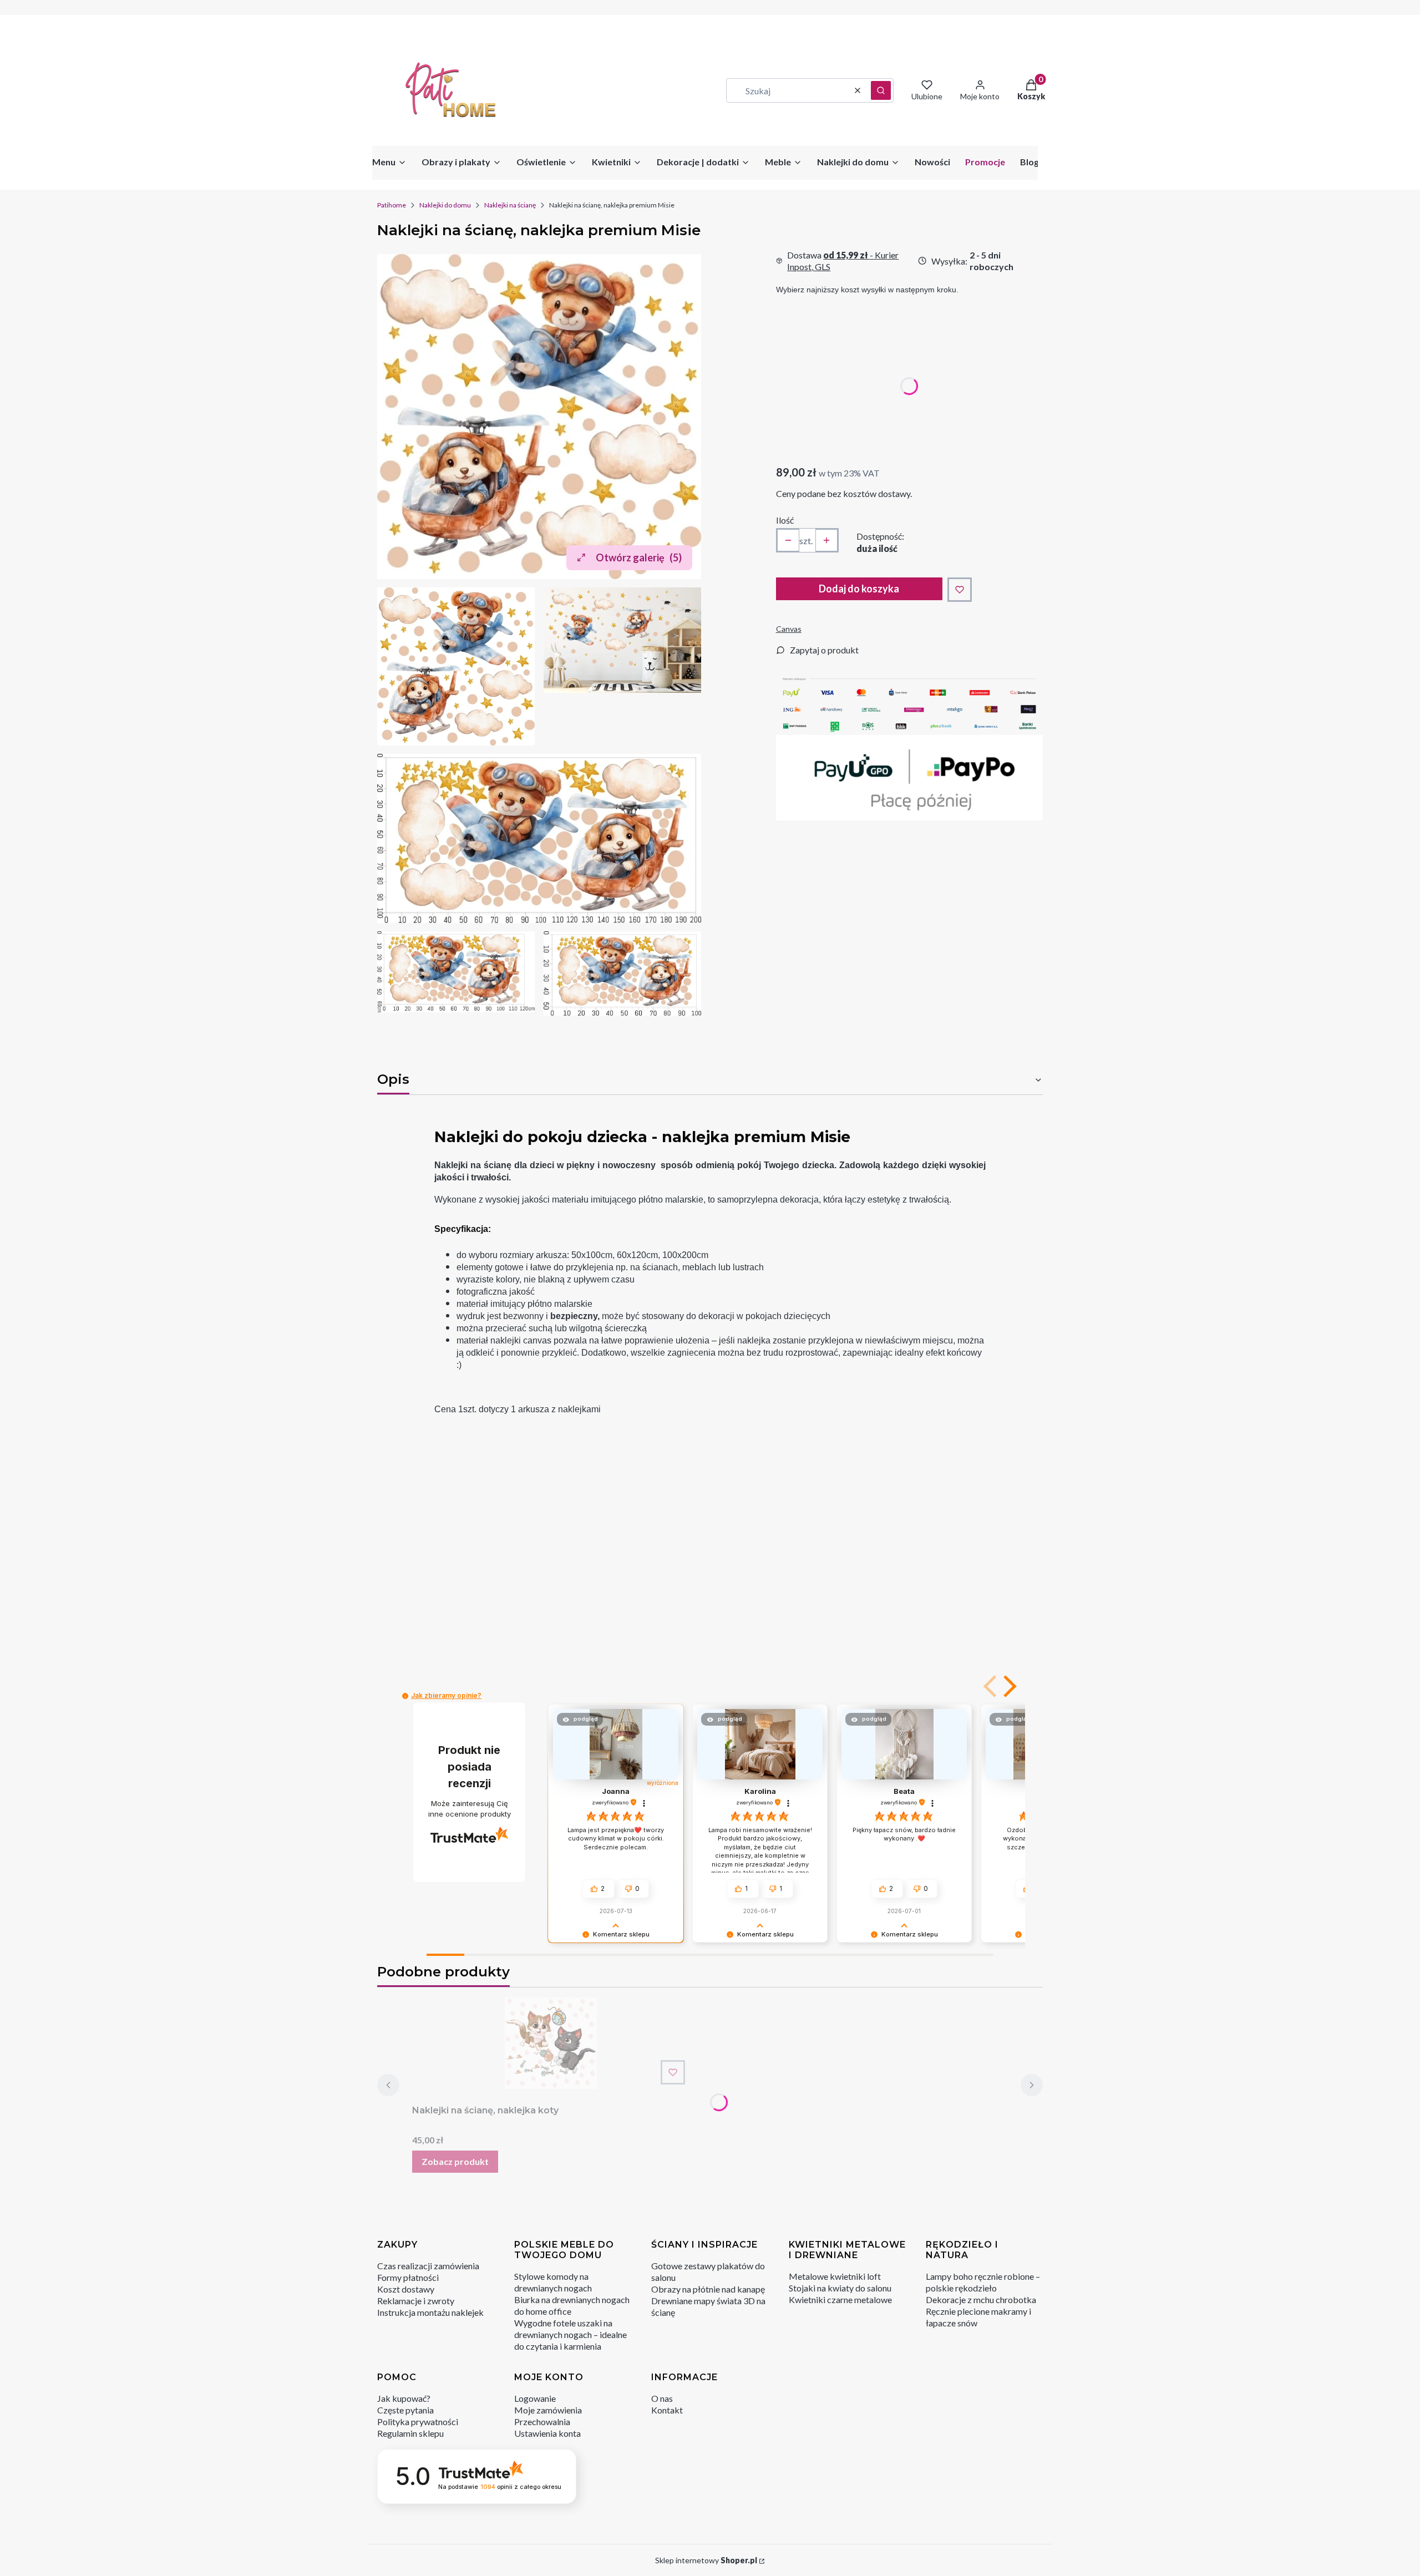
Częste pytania (405, 2410)
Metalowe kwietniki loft (835, 2276)
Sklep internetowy (706, 2560)
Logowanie (535, 2398)
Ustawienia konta (547, 2433)
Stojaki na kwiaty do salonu (840, 2288)
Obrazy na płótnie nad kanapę (708, 2289)
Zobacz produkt (455, 2161)
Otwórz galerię (639, 557)
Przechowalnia (542, 2422)
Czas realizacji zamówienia (428, 2266)
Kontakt (667, 2410)
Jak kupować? (404, 2398)
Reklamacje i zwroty (416, 2301)
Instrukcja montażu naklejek (430, 2312)
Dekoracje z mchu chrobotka (981, 2299)
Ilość (785, 520)
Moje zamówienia (548, 2410)
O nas (662, 2398)
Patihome (392, 205)
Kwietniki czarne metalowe (840, 2299)
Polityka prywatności (418, 2422)
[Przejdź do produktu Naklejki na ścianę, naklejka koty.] (551, 2043)
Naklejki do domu (445, 205)
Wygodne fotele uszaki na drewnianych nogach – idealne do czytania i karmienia (570, 2334)
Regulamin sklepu (410, 2433)
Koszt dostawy (406, 2289)
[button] (881, 90)
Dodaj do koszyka (859, 589)
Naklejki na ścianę (510, 205)
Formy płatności (408, 2277)
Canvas (789, 629)
